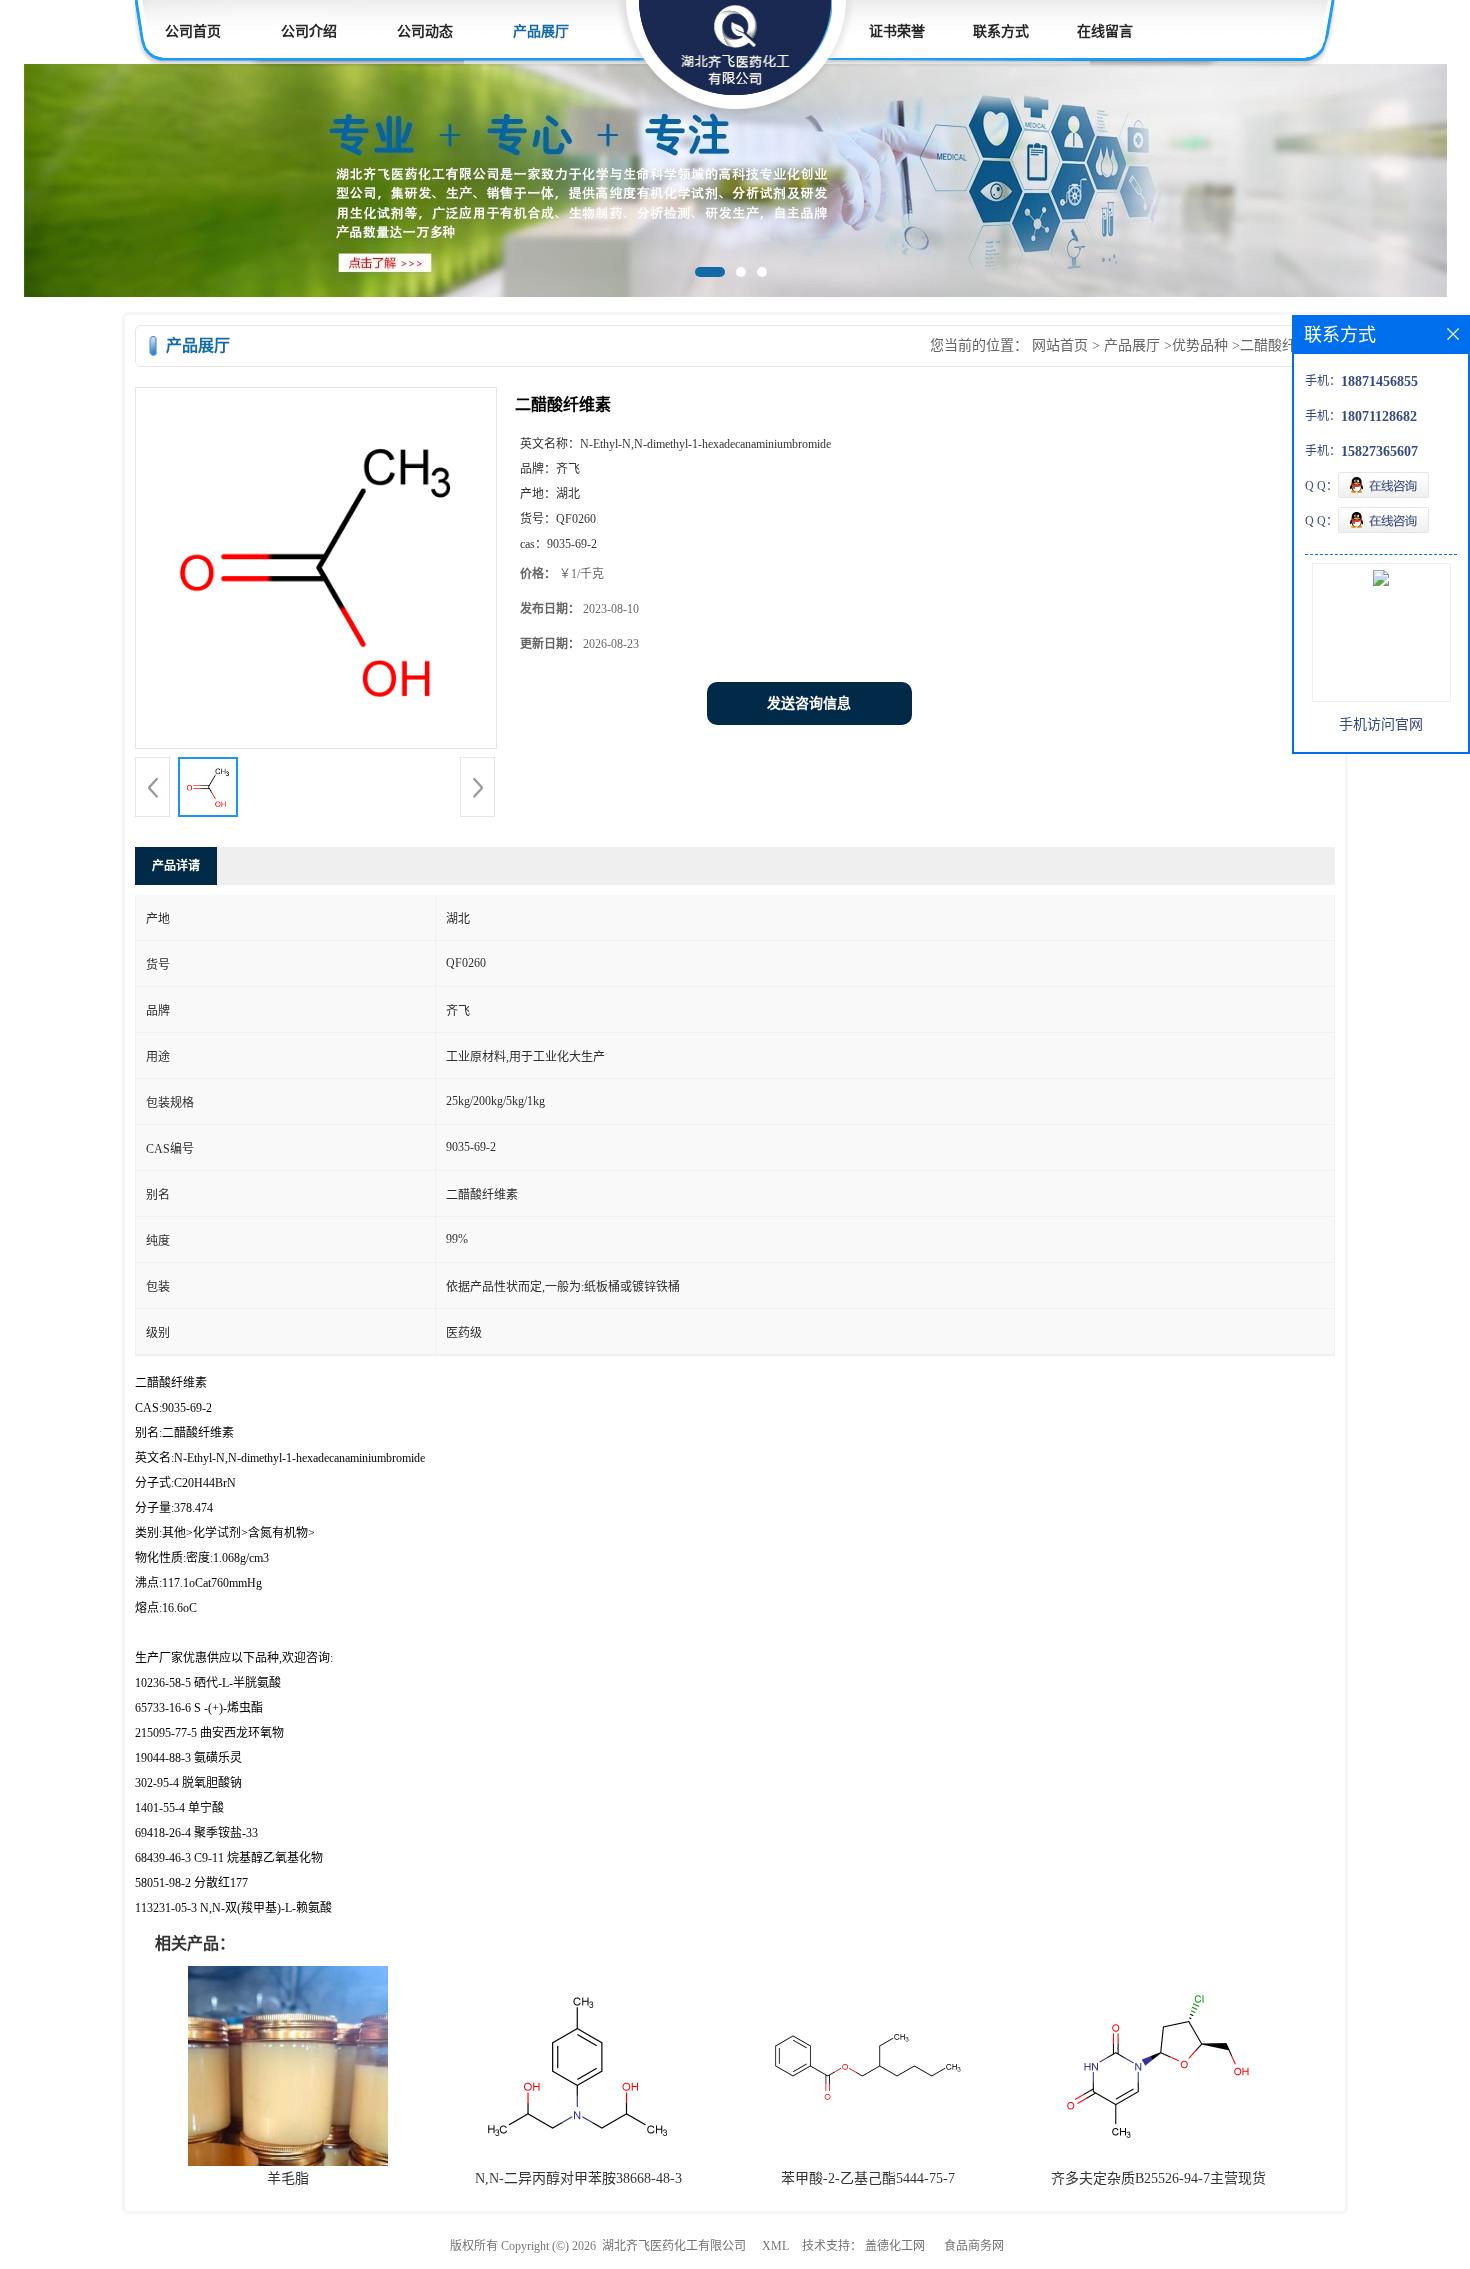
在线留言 (1105, 31)
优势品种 (1200, 345)
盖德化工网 (895, 2246)
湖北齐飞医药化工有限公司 (674, 2246)
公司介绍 (309, 31)
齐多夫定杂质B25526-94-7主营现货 (1158, 2178)
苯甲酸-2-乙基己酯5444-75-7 (868, 2178)
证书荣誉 (897, 31)
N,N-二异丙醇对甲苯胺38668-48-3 (578, 2178)
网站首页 (1060, 345)
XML (775, 2246)
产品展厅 (541, 31)
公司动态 (425, 31)
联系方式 (1001, 31)
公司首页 (193, 31)
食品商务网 (974, 2246)
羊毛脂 (288, 2178)
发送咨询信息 (809, 703)
